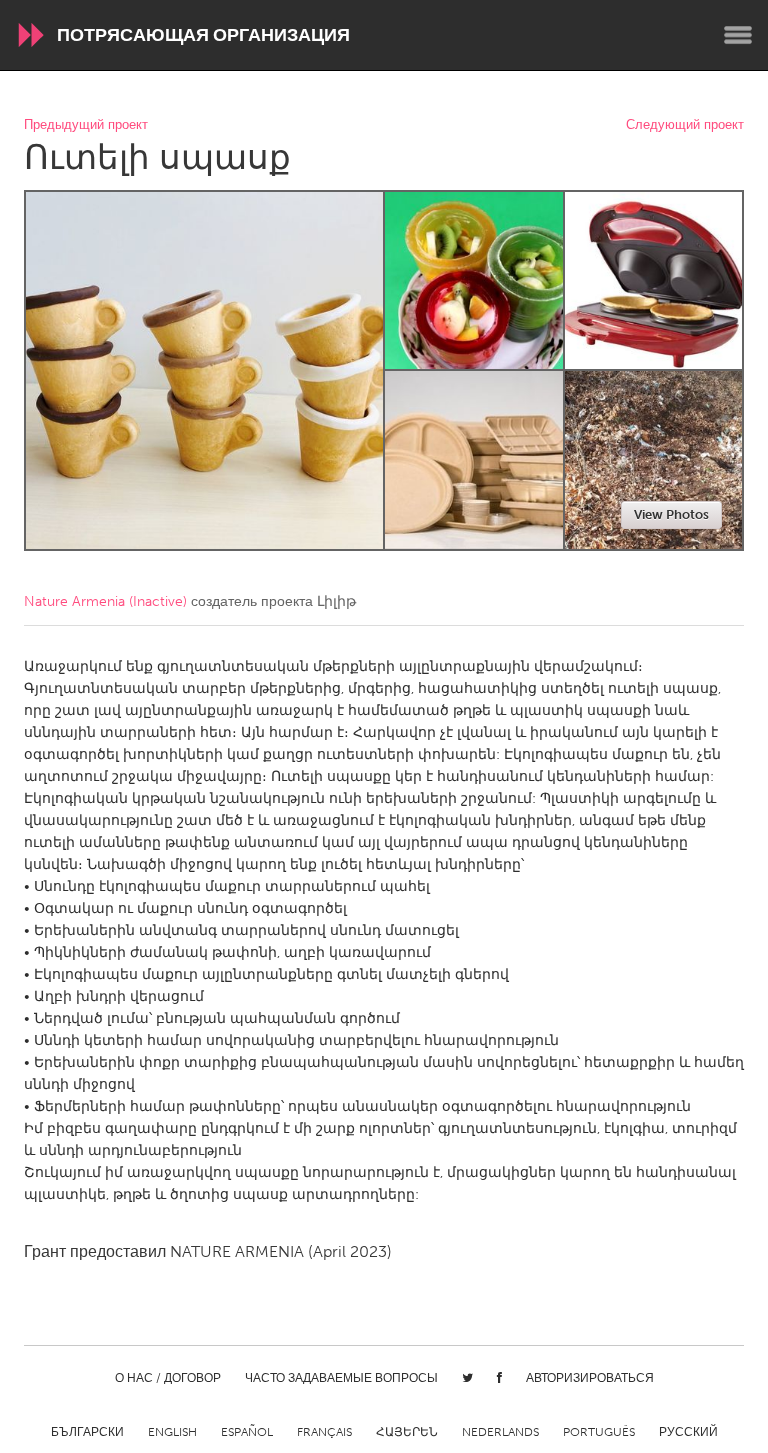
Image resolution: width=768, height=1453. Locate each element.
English (172, 1432)
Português (599, 1432)
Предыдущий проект (86, 125)
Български (87, 1432)
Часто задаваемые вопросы (341, 1378)
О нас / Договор (168, 1378)
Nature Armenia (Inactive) (105, 601)
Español (247, 1432)
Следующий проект (685, 125)
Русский (688, 1432)
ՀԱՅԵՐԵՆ (407, 1432)
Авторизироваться (590, 1378)
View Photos (671, 514)
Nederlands (500, 1432)
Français (324, 1432)
